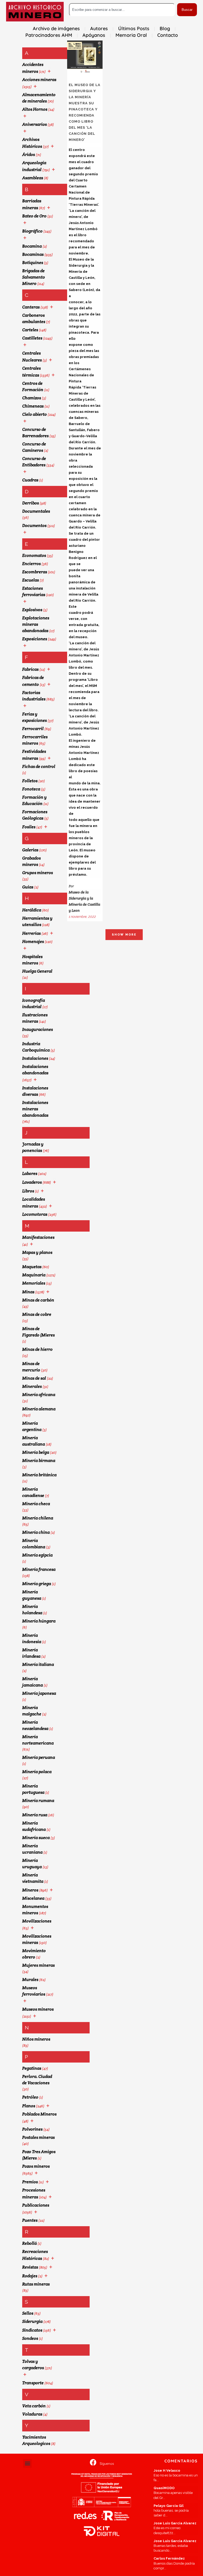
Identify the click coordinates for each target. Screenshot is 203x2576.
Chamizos (32, 398)
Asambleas (33, 178)
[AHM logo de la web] (35, 12)
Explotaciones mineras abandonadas (36, 624)
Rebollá (29, 2243)
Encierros (31, 564)
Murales (30, 1980)
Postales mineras (38, 2137)
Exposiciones (35, 639)
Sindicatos (32, 2330)
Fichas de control (39, 766)
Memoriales (34, 1283)
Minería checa (36, 1504)
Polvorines (32, 2129)
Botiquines (33, 263)
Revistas (30, 2267)
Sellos (28, 2313)
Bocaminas (33, 254)
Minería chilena (38, 1518)
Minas (28, 1292)
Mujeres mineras (38, 1965)
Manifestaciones (38, 1237)
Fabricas (30, 669)
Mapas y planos (37, 1252)
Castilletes (32, 338)
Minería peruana (39, 1757)
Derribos (31, 503)
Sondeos (30, 2338)
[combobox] (122, 10)
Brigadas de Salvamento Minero (34, 277)
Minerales (32, 1386)
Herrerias (31, 933)
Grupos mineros (38, 873)
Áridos (29, 155)
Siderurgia (32, 2321)
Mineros (30, 1890)
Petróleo (30, 2097)
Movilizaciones (37, 1921)
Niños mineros (36, 2039)
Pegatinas (32, 2068)
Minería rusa (35, 1815)
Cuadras (30, 480)
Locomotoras (35, 1214)
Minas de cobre (37, 1314)
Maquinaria (34, 1275)
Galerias (30, 850)
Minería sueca (36, 1838)
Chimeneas (33, 406)
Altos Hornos (35, 109)
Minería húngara (39, 1621)
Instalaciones (35, 1058)
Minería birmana (39, 1461)
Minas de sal (34, 1378)
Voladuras (32, 2414)
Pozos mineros (36, 2166)
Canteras (31, 307)
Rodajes (30, 2276)
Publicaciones (36, 2205)
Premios (30, 2182)
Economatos (34, 555)
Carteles (30, 330)
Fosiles (29, 827)
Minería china (36, 1532)
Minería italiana (38, 1664)
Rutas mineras (36, 2284)
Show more (124, 935)
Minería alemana (39, 1409)
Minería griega (37, 1584)
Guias (28, 887)
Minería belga (36, 1452)
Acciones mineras (39, 80)
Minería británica (39, 1475)
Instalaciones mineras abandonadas (35, 1109)
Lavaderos (32, 1182)
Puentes (30, 2220)
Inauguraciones (38, 1029)
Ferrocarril (33, 729)
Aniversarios (34, 124)
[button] (27, 2463)
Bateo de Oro (34, 216)
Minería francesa (39, 1569)
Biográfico (32, 231)
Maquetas (32, 1267)
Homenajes (33, 942)
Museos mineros (38, 2009)
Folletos (30, 781)
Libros (28, 1191)
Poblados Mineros (39, 2114)
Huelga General (37, 971)
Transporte (33, 2383)
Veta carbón (34, 2406)
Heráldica (32, 910)
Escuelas (31, 580)
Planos (29, 2106)
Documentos (34, 526)
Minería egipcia (37, 1555)
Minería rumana (38, 1801)
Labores (30, 1173)
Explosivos (32, 610)
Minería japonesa (39, 1693)
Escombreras (35, 572)
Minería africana (39, 1395)
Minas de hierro (37, 1349)
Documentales (36, 511)
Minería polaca (37, 1772)
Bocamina (32, 246)
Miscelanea (33, 1898)
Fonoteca (31, 789)
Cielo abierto (34, 414)
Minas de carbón (38, 1300)
